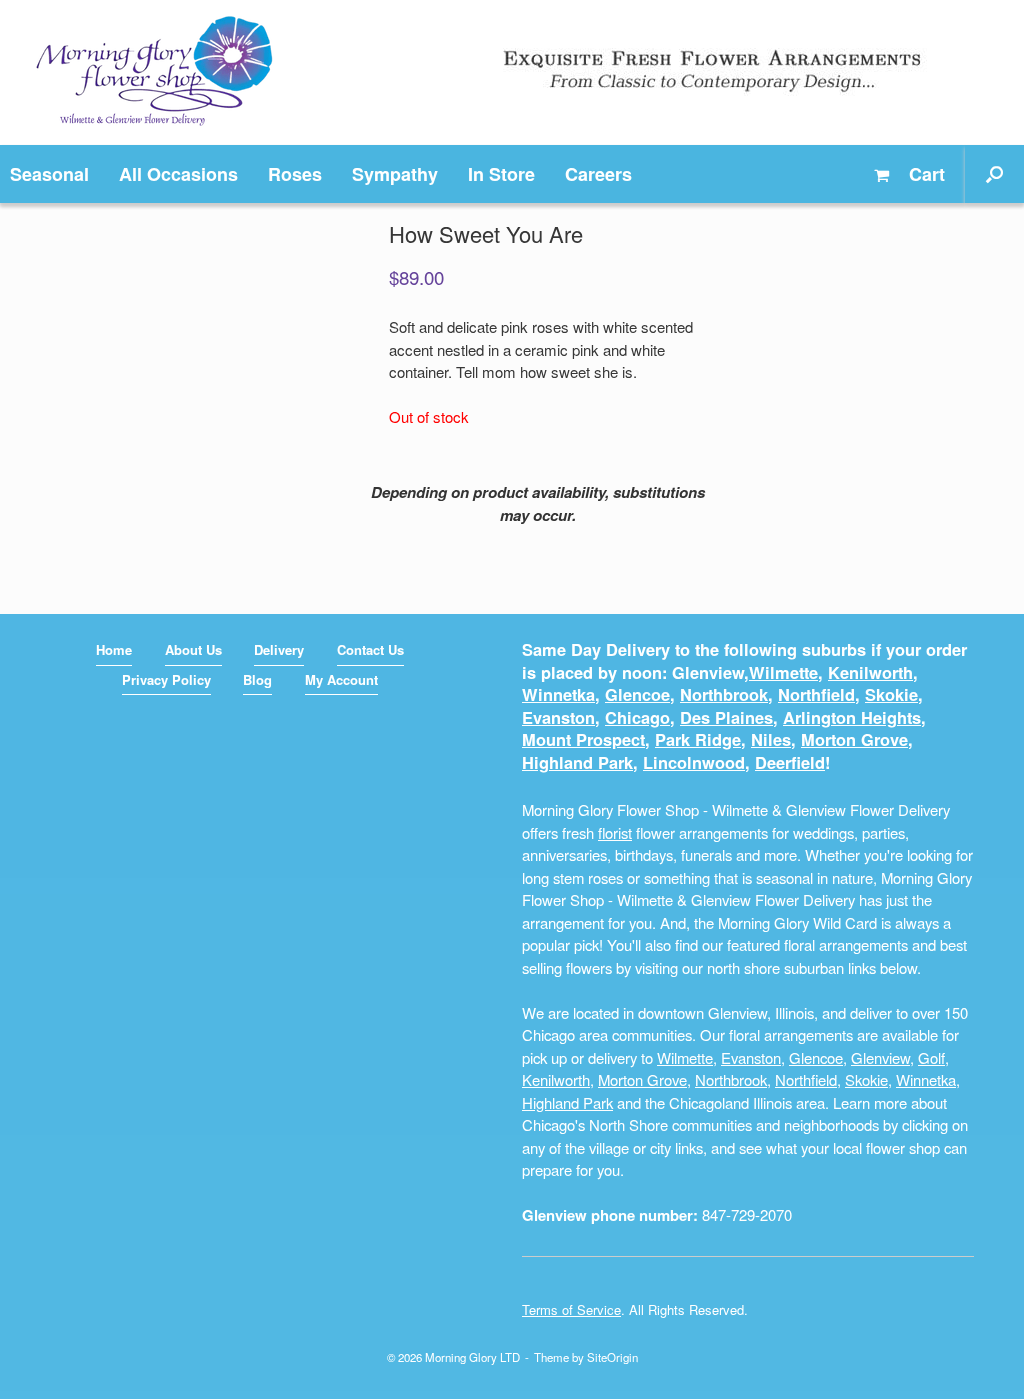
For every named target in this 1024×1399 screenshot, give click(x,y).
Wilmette (783, 672)
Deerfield (790, 762)
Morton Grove (854, 739)
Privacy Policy (166, 679)
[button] (994, 174)
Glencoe (637, 694)
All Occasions (178, 174)
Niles (771, 739)
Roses (295, 174)
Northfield (816, 694)
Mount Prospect (583, 739)
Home (114, 649)
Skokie (891, 694)
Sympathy (395, 174)
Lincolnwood (694, 762)
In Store (501, 174)
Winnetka (558, 694)
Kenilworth (870, 672)
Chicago (637, 717)
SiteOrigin (612, 1357)
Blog (257, 679)
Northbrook (724, 694)
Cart (924, 174)
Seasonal (49, 174)
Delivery (279, 649)
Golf (931, 1057)
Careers (598, 174)
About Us (193, 649)
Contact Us (370, 649)
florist (615, 832)
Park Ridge (698, 739)
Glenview (880, 1057)
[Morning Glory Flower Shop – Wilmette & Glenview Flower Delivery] (154, 72)
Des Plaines (726, 717)
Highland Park (577, 762)
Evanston (558, 717)
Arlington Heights (852, 717)
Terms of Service (571, 1309)
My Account (341, 679)
